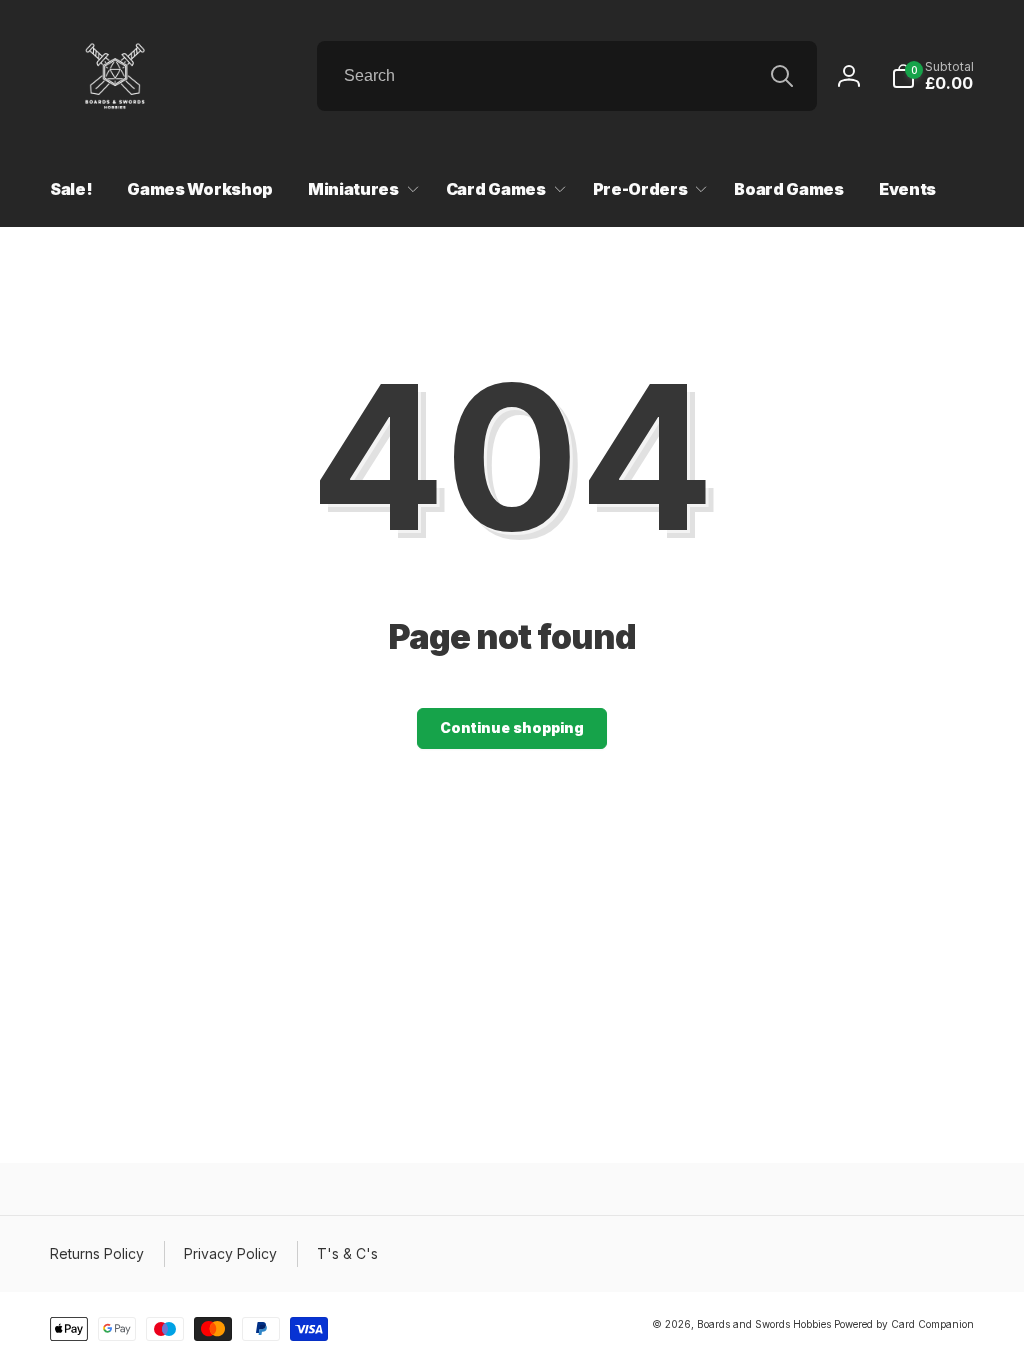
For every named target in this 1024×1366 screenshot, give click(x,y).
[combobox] (567, 76)
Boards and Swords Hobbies (764, 1324)
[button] (932, 76)
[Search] (782, 76)
